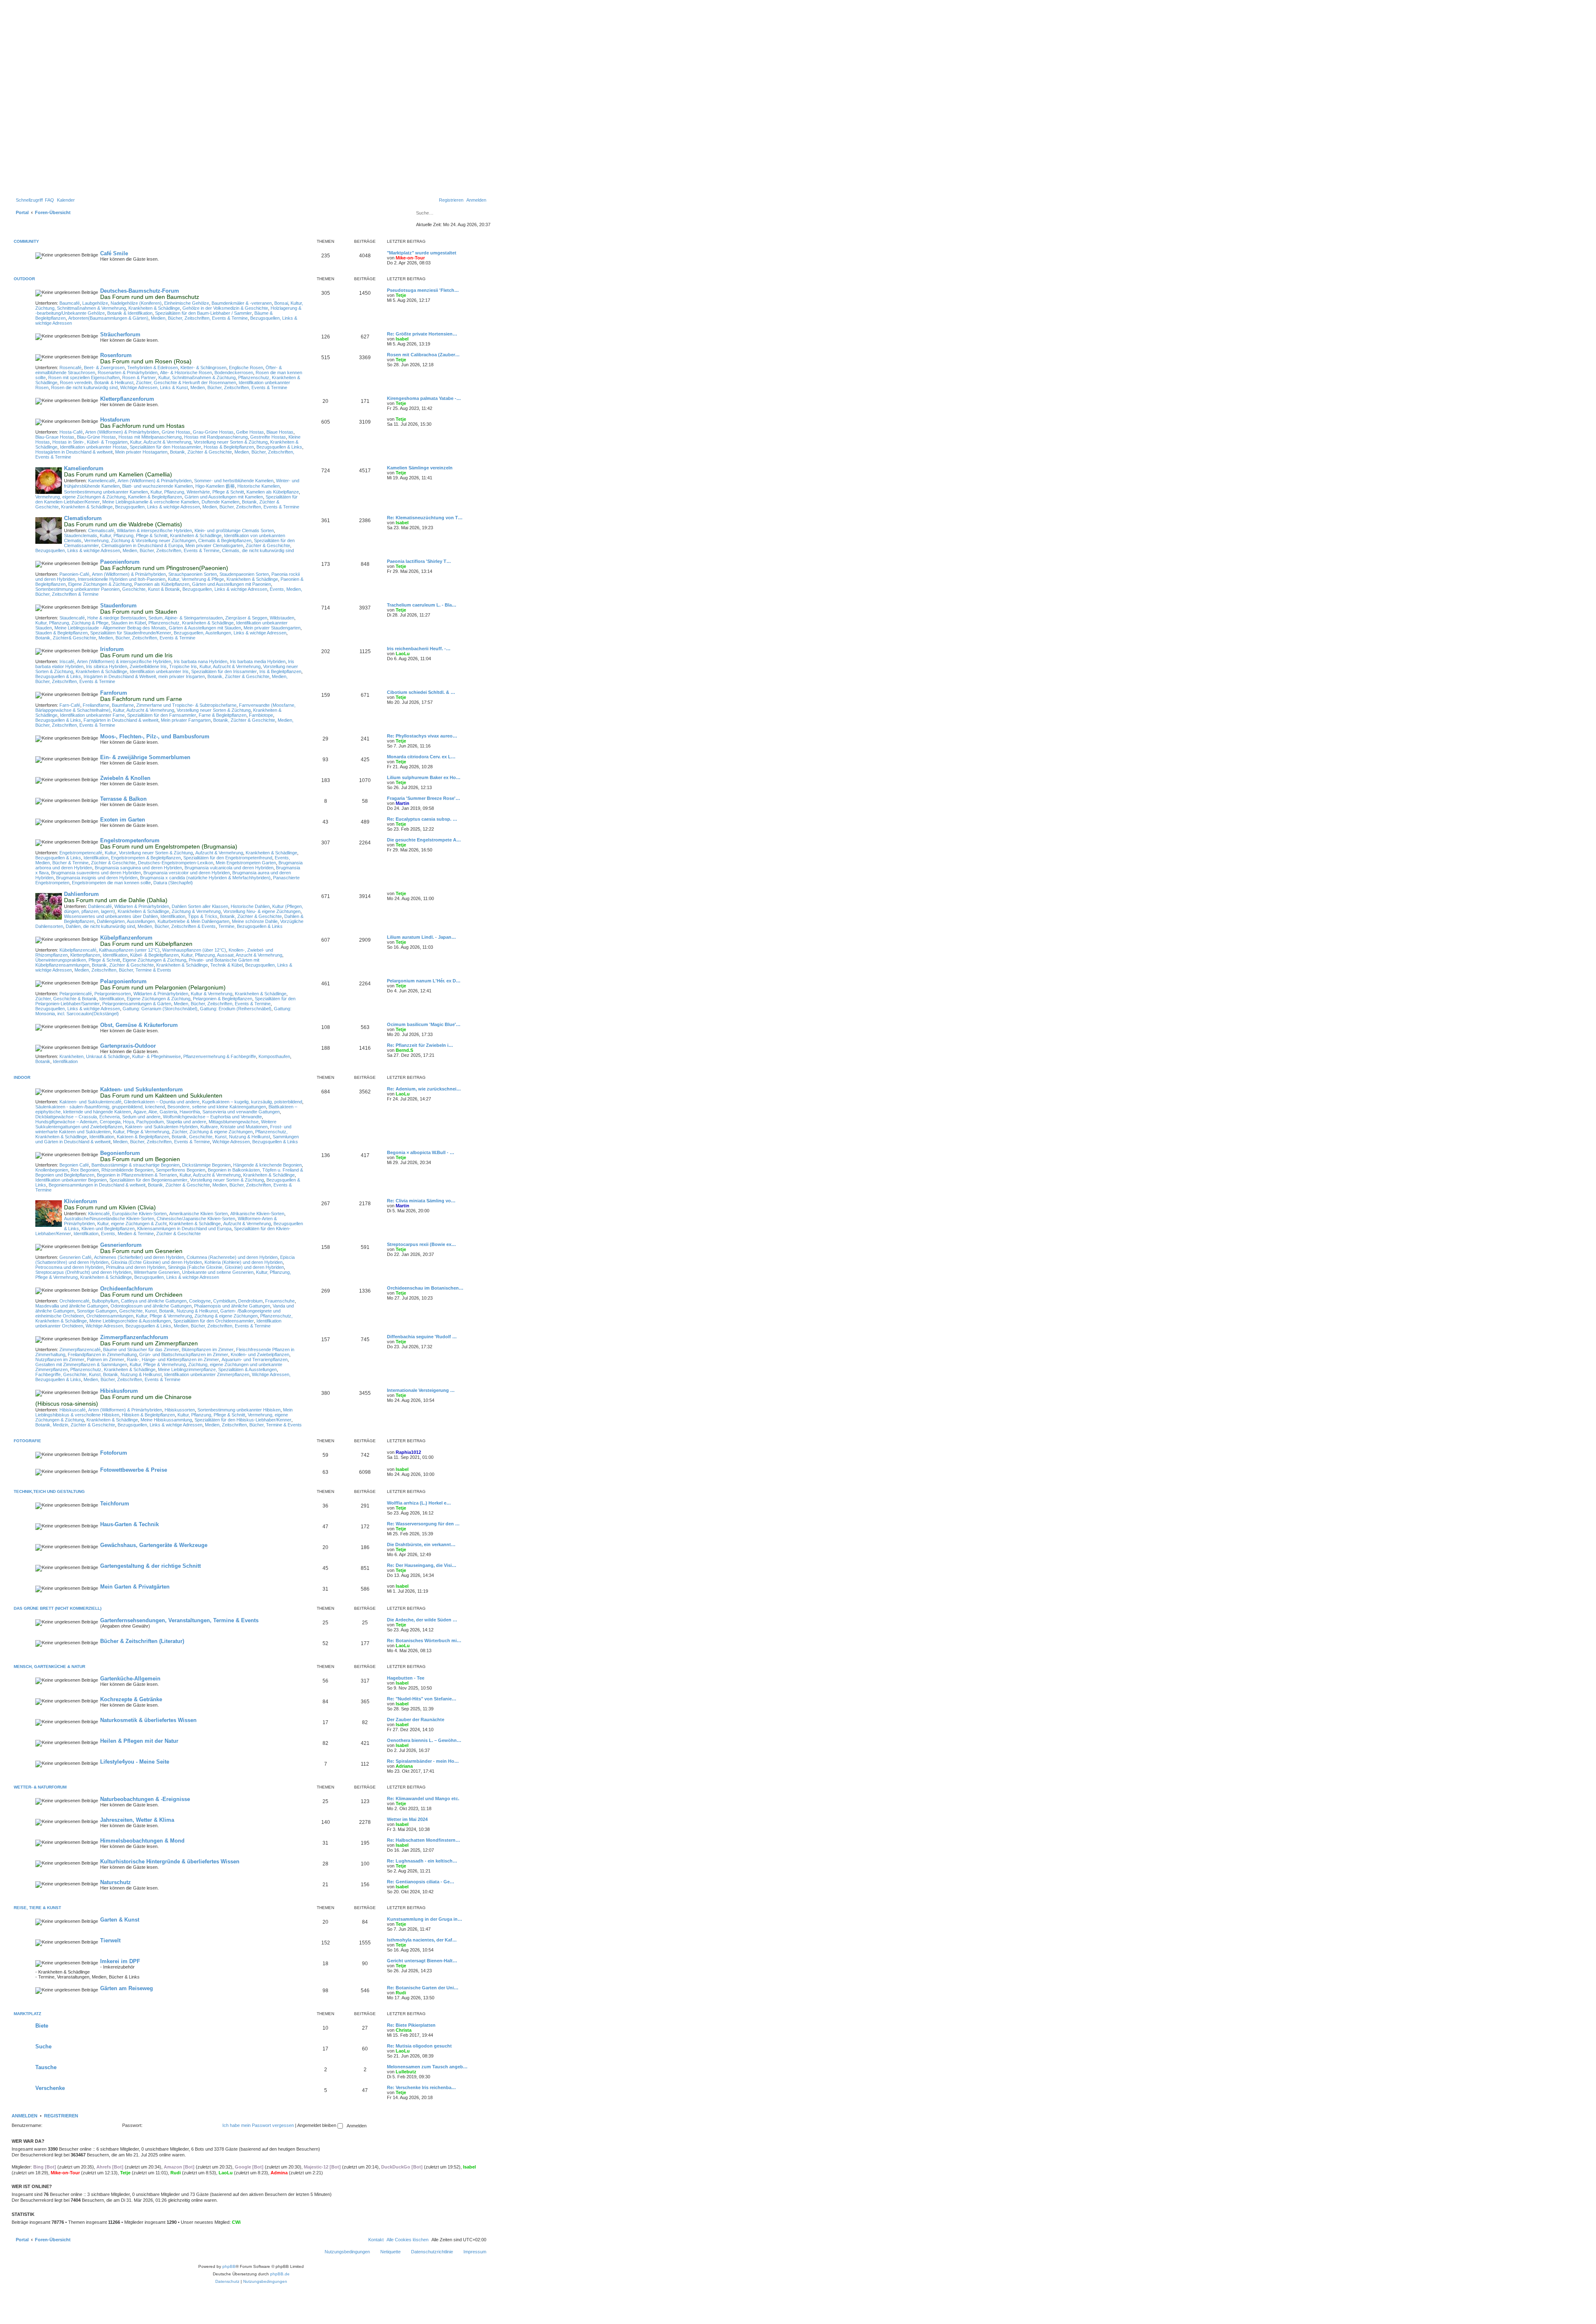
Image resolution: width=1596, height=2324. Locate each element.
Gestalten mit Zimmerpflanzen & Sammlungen (81, 1364)
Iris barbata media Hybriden (258, 661)
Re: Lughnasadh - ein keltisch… (422, 1861)
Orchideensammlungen (110, 1316)
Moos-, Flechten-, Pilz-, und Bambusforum (155, 736)
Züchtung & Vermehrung (196, 911)
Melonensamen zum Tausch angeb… (427, 2067)
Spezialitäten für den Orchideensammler (214, 1321)
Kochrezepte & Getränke (131, 1699)
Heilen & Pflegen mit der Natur (139, 1741)
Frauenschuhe (280, 1301)
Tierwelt (110, 1940)
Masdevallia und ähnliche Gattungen (72, 1306)
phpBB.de (280, 2274)
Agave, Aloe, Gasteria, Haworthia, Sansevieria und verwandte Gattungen (207, 1112)
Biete (42, 2026)
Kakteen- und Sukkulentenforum (142, 1089)
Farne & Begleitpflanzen (223, 715)
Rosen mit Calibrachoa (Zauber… (423, 355)
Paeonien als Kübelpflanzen (162, 584)
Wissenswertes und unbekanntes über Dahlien (111, 916)
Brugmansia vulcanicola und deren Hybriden (229, 868)
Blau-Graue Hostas (55, 437)
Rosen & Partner (139, 377)
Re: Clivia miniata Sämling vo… (421, 1201)
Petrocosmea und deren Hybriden (69, 1267)
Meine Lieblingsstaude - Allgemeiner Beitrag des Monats (110, 628)
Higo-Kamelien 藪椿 (215, 486)
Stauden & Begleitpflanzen (62, 633)
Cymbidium (224, 1301)
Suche (43, 2046)
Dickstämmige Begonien (206, 1165)
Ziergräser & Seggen (246, 618)
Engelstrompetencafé (81, 853)
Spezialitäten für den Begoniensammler (148, 1180)
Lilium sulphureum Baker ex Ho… (424, 777)
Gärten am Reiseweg (127, 1988)
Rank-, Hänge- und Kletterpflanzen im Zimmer (173, 1359)
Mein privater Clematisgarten (214, 545)
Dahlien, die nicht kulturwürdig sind (100, 926)
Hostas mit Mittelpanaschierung (150, 437)
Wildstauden (282, 618)
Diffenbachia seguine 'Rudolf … (422, 1337)
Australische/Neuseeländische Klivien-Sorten (109, 1219)
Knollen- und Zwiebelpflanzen (260, 1354)
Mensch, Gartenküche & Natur (49, 1667)
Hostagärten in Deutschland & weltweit (74, 452)
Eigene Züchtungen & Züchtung (100, 584)
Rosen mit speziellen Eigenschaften (84, 377)
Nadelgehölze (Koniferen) (136, 303)
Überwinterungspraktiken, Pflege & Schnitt (78, 960)
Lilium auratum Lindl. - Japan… (421, 937)
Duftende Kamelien (220, 502)
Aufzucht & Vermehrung (219, 853)
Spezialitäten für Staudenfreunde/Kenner (131, 633)
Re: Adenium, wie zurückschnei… (424, 1089)
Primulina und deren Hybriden (136, 1267)
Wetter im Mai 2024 (407, 1819)
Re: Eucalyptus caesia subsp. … (422, 819)
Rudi (401, 1993)
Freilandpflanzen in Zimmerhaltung (102, 1354)
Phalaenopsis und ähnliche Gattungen (232, 1306)
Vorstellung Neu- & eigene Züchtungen (262, 911)
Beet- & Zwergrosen (104, 368)
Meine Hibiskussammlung (166, 1420)
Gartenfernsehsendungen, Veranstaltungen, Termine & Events (179, 1620)
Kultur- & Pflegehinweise (156, 1056)
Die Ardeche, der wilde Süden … (422, 1620)
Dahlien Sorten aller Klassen (200, 906)
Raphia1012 (408, 1452)
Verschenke (50, 2088)
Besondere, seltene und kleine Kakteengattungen (217, 1107)
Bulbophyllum (105, 1301)
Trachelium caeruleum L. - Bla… (422, 605)
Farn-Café (70, 705)
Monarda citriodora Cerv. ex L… (421, 757)
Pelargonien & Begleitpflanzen (223, 999)
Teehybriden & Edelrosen (153, 368)
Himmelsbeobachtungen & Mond (142, 1841)
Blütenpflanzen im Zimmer (208, 1349)
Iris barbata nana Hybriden (201, 661)
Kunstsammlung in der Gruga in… (425, 1919)
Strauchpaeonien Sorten (193, 574)
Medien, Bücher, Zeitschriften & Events (177, 926)
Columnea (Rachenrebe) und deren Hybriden (232, 1257)
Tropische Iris (183, 666)
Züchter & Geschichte (268, 545)
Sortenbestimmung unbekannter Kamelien (106, 492)
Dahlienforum (81, 894)
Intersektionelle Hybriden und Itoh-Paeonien (122, 579)
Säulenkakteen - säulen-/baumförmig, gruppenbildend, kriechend (100, 1107)
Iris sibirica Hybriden (107, 666)
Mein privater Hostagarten (141, 452)
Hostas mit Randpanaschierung (216, 437)
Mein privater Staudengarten (272, 628)
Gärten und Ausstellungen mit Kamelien (224, 497)
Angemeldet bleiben (317, 2125)
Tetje (401, 295)
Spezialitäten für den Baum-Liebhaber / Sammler (203, 313)
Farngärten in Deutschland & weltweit (121, 720)
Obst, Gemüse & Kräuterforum (139, 1025)
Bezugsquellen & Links (279, 447)
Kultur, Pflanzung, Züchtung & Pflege (72, 623)
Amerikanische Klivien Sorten (198, 1214)
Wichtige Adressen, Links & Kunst (154, 387)
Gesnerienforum (121, 1245)
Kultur (111, 853)
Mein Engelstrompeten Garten (246, 863)
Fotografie (27, 1441)
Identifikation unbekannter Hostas (94, 447)
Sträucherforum (120, 334)
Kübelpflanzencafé (78, 950)
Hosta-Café (71, 432)
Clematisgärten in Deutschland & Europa (142, 545)
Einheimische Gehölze (187, 303)
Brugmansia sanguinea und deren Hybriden (138, 868)
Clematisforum (83, 518)
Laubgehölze (95, 303)
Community (26, 241)
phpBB (229, 2266)
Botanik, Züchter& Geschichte (66, 638)
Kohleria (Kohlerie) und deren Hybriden (244, 1262)
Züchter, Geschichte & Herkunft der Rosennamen (186, 382)
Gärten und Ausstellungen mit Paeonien (232, 584)
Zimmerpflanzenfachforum (134, 1337)
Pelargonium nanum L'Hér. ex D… (424, 981)
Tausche (46, 2067)
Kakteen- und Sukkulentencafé (90, 1102)
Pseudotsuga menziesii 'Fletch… (423, 290)
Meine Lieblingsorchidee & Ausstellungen (130, 1321)
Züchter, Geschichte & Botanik (66, 999)
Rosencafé (70, 368)
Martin (403, 803)
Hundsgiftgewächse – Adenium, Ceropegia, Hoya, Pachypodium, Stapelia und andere (121, 1122)
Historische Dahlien (250, 906)
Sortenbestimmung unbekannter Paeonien (78, 589)
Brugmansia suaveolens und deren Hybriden (96, 873)
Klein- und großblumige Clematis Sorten (234, 530)
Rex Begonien (85, 1170)
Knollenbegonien (52, 1170)
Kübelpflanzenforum (126, 938)
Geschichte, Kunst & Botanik (151, 589)
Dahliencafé (100, 906)
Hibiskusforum (119, 1391)
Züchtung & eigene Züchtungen (226, 1316)
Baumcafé (70, 303)
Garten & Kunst (120, 1920)
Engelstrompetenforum (130, 840)
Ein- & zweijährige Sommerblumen (145, 757)
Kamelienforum (84, 468)
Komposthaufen (274, 1056)
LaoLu (403, 654)
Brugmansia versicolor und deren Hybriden (187, 873)
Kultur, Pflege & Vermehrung (141, 1132)
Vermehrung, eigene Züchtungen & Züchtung (80, 497)
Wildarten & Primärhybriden (142, 906)
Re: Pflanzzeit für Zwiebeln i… (420, 1045)
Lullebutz (406, 2072)
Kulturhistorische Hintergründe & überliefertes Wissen (170, 1861)
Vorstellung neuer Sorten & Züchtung (231, 442)
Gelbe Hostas (250, 432)
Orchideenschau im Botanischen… (425, 1288)
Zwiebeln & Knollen (125, 778)
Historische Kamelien (259, 486)
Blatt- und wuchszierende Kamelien (158, 486)
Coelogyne (200, 1301)
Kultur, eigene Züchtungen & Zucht (132, 1224)
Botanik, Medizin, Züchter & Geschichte (75, 1425)
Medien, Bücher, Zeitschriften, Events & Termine (199, 318)
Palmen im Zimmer (106, 1359)
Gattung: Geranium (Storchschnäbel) (160, 1009)
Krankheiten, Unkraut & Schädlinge (95, 1056)
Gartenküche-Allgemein (130, 1679)
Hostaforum (115, 420)
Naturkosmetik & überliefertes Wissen (148, 1720)
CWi (236, 2222)
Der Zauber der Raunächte (416, 1720)
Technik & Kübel (227, 965)
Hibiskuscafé (73, 1410)
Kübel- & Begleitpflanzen (154, 955)
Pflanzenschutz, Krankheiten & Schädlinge (191, 623)
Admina (279, 2173)
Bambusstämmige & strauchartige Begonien (135, 1165)
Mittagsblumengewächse (234, 1122)
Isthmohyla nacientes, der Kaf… (422, 1940)
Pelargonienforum (123, 981)
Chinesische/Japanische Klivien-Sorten (196, 1219)
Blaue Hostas (280, 432)
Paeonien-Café (74, 574)
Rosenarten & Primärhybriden (128, 373)
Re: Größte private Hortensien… (422, 334)
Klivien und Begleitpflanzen (108, 1229)
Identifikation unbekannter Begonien (71, 1180)
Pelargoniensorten (113, 994)
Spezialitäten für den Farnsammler (162, 715)
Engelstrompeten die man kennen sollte (111, 883)
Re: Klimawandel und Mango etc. (423, 1799)
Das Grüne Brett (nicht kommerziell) (58, 1608)
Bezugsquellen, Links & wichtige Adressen (158, 507)
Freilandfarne (96, 705)
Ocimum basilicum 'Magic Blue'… (424, 1024)
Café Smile (114, 253)
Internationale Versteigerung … (421, 1390)
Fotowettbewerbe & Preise (134, 1470)
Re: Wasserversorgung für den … (423, 1524)
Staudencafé (72, 618)
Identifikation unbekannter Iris (159, 671)
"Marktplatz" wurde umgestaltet (422, 253)
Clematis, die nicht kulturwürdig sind (258, 550)
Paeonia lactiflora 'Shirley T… (419, 561)
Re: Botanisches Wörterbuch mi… (424, 1641)
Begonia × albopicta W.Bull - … (421, 1152)
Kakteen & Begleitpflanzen (143, 1137)
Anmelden (25, 2116)
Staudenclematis (81, 535)
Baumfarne (123, 705)
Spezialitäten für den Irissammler (224, 671)
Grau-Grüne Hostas (213, 432)
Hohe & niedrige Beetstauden (117, 618)
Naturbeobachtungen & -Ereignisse (145, 1799)
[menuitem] (49, 200)
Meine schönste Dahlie (255, 921)
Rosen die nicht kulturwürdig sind (84, 387)
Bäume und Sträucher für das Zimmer (141, 1349)
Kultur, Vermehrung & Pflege (196, 579)
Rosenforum (116, 355)
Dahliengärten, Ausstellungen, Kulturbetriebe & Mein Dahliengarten (163, 921)
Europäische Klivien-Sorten (139, 1214)
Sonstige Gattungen (97, 1311)
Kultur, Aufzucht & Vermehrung (161, 442)
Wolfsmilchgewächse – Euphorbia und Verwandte (212, 1117)
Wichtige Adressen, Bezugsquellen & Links (255, 1142)
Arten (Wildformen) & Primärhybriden (122, 432)
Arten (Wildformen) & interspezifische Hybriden (124, 661)
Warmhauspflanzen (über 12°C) (194, 950)
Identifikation (96, 858)
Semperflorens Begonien (181, 1170)
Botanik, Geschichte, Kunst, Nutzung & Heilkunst (221, 1137)
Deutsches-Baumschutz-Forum (140, 291)
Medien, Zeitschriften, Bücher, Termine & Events (123, 970)
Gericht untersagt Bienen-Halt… (422, 1961)
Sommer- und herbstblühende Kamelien (234, 481)
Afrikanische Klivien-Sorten (257, 1214)
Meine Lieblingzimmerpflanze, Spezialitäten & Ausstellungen (217, 1369)
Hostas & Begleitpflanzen (229, 447)
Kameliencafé (102, 481)
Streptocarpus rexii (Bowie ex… (421, 1244)
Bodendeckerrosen (234, 373)
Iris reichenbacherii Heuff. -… (419, 649)
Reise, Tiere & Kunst (37, 1908)
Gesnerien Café (75, 1257)
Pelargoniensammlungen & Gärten (137, 1004)
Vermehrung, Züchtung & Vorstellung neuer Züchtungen (140, 540)
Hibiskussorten (180, 1410)
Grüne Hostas (176, 432)
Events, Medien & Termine (127, 1234)
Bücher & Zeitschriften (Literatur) (142, 1641)
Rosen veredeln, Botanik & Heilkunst (97, 382)
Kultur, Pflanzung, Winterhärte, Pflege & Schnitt (197, 492)
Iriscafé (67, 661)
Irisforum (112, 649)
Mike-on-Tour (410, 258)
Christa (404, 2030)
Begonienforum (120, 1153)
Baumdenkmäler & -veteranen (242, 303)
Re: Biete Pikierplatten (411, 2025)
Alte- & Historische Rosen (186, 373)
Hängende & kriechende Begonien (267, 1165)
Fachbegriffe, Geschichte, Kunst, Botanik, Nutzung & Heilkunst (99, 1374)
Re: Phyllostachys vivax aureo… (422, 736)
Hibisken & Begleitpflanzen (148, 1415)
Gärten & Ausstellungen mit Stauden (205, 628)
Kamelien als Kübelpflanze (273, 492)
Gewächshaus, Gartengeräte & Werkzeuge (154, 1545)
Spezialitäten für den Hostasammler (165, 447)
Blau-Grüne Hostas (96, 437)
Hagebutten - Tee (406, 1678)
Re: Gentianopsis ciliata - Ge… (421, 1882)
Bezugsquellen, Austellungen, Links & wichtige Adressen (230, 633)
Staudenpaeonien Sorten (244, 574)
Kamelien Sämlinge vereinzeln (420, 468)
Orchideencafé (74, 1301)
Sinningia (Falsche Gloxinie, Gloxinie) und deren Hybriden (226, 1267)
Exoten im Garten (123, 820)
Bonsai (281, 303)
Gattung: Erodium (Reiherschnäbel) (236, 1009)
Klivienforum (81, 1201)
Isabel (402, 339)
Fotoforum (114, 1453)
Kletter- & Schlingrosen (203, 368)
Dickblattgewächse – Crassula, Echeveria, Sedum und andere (98, 1117)
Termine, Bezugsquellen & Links (250, 926)
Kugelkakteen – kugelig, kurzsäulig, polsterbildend (252, 1102)
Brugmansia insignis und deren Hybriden (97, 878)
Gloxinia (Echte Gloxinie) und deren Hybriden (156, 1262)
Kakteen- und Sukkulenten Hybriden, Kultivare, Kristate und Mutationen (196, 1127)
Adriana (404, 1766)
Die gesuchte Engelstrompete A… (424, 840)
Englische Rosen (246, 368)
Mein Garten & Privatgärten (135, 1587)
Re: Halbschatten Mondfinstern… (424, 1840)
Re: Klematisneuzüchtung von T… (425, 518)
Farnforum (114, 693)
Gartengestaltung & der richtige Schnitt (150, 1566)
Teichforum (115, 1504)
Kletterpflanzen (85, 955)
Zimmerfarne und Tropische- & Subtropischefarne (186, 705)
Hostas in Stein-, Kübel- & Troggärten (90, 442)
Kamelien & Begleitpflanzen (155, 497)
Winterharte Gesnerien (157, 1272)
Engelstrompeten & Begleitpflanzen (146, 858)
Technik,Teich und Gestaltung (49, 1491)
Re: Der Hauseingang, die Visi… (422, 1565)
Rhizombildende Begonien (127, 1170)
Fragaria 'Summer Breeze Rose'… (424, 798)
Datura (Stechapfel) (173, 883)
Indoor (22, 1077)
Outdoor (24, 279)
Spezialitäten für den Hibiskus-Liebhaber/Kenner (243, 1420)
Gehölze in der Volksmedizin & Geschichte (225, 308)
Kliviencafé (99, 1214)
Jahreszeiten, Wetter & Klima (137, 1820)
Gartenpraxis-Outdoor (128, 1046)
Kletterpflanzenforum (127, 399)
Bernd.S (404, 1050)
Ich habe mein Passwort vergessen (258, 2125)
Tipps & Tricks (203, 916)
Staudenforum (118, 606)
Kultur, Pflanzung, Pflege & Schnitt (134, 535)
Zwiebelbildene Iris (148, 666)
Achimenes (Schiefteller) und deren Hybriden (139, 1257)
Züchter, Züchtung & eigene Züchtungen (212, 1132)
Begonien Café (74, 1165)
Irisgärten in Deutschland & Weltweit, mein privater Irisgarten (144, 676)
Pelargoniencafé (76, 994)
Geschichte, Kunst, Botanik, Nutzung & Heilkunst (169, 1311)
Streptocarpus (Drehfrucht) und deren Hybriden (83, 1272)
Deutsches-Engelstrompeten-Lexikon (176, 863)
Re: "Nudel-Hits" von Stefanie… (422, 1699)
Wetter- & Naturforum (40, 1787)
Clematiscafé (101, 530)
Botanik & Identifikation (130, 313)
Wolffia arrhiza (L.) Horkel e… (419, 1503)
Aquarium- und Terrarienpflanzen (255, 1359)
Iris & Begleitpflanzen (280, 671)
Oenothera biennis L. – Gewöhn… (424, 1740)
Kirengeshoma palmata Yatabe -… (424, 398)
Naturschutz (116, 1882)
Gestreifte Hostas (268, 437)
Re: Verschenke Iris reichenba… (421, 2087)
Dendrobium (250, 1301)
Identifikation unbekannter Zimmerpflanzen (207, 1374)
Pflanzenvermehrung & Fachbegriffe (220, 1056)
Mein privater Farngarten (186, 720)
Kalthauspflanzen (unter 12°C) (129, 950)
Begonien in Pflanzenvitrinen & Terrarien (137, 1175)
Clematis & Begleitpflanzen (225, 540)
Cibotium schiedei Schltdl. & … (421, 692)
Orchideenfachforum (127, 1289)
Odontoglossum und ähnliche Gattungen (151, 1306)
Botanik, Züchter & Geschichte (201, 452)
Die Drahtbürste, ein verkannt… (421, 1544)
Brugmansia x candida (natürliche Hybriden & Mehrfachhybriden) (205, 878)
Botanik (43, 1061)
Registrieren (61, 2116)
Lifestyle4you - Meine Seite (135, 1762)
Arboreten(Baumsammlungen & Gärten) (108, 318)
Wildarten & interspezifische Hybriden (154, 530)
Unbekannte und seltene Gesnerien (218, 1272)
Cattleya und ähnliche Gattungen (154, 1301)
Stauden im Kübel (128, 623)
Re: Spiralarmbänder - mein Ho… (423, 1761)
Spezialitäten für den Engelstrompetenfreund (228, 858)
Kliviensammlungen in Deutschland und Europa (184, 1229)
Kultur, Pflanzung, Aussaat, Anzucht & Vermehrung (232, 955)
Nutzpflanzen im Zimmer (60, 1359)
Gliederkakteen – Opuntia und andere (162, 1102)
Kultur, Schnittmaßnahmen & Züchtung (197, 377)
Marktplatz (27, 2014)
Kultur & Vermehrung (212, 994)
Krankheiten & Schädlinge (154, 308)
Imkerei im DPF (120, 1961)
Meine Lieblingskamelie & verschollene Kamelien (151, 502)
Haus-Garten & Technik (129, 1524)
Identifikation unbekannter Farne (92, 715)
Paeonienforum (120, 562)
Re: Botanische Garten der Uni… (423, 1988)
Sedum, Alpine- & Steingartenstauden (186, 618)
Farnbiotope (261, 715)
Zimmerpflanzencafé (80, 1349)
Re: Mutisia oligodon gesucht (419, 2046)
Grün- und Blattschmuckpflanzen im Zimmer (184, 1354)
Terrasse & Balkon (123, 799)
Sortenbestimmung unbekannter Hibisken (239, 1410)
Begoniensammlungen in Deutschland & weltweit (97, 1185)
